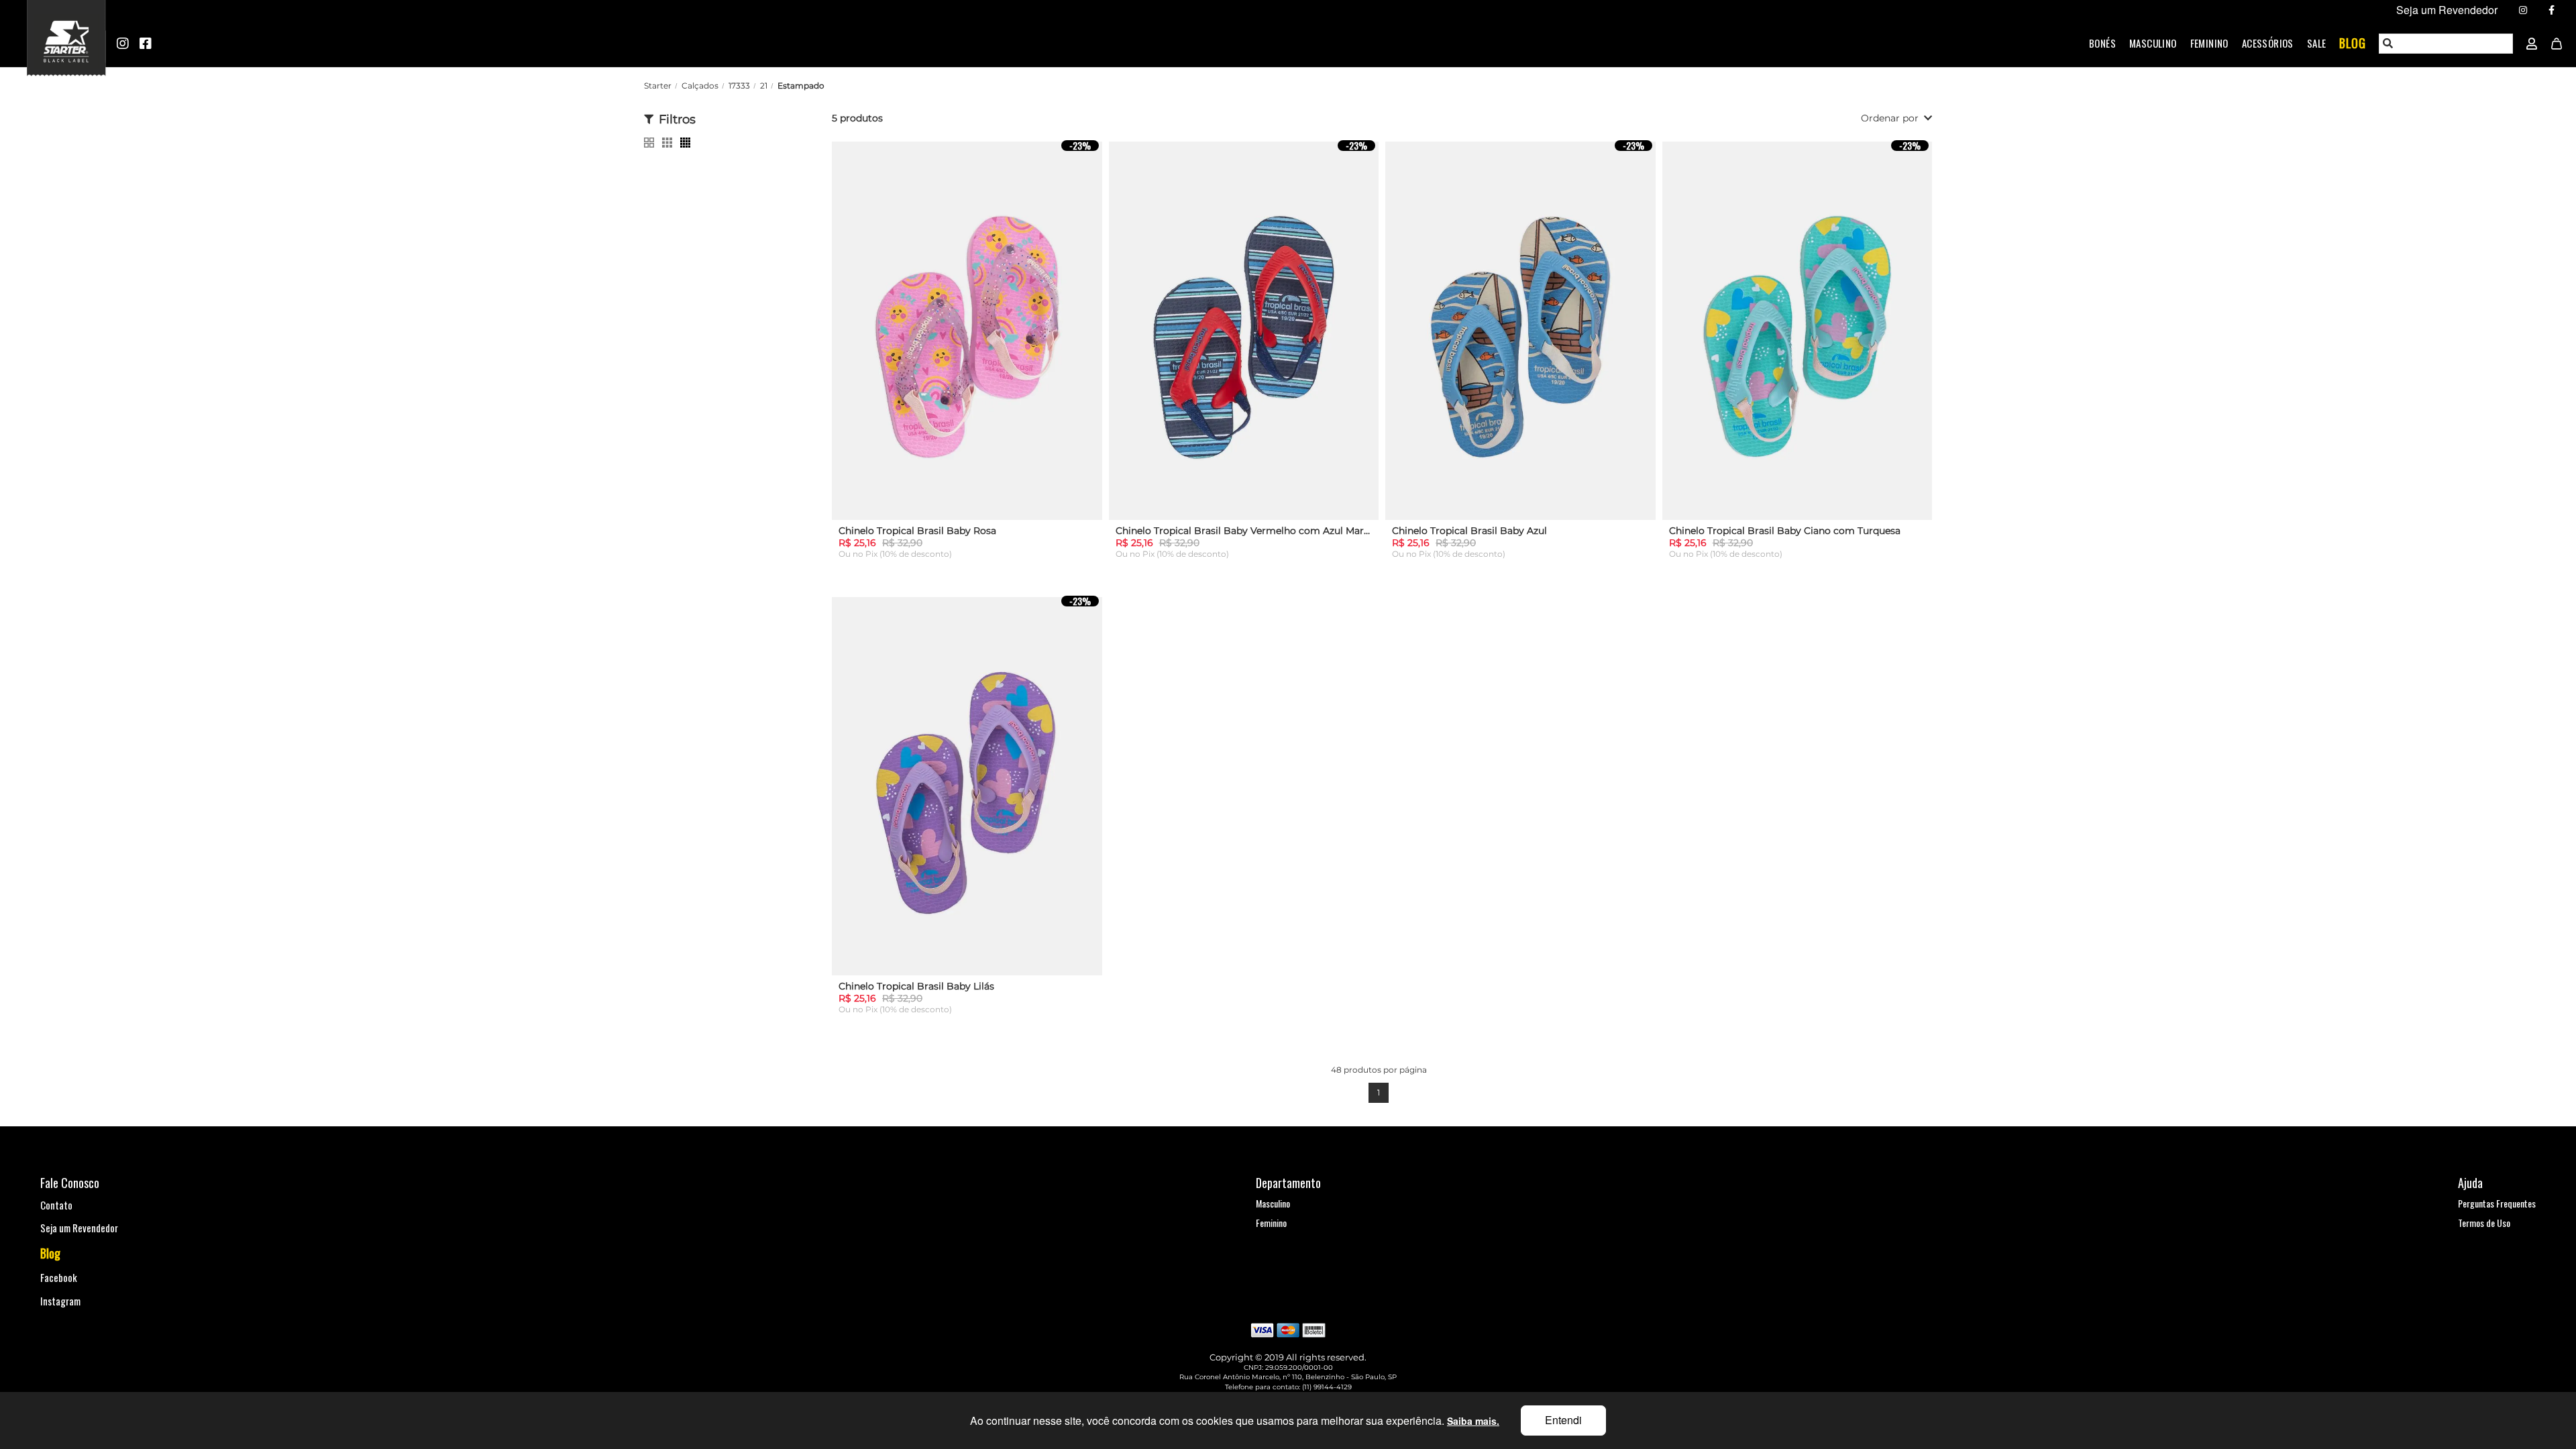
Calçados (700, 86)
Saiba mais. (1473, 1421)
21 (764, 86)
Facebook (59, 1277)
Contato (56, 1205)
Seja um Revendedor (79, 1228)
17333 (739, 86)
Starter (658, 86)
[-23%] (967, 336)
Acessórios (2268, 43)
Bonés (2102, 43)
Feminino (2209, 43)
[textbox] (2447, 44)
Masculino (2153, 43)
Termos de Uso (2484, 1223)
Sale (2317, 43)
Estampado (801, 86)
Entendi (1563, 1420)
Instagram (60, 1301)
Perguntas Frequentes (2497, 1203)
